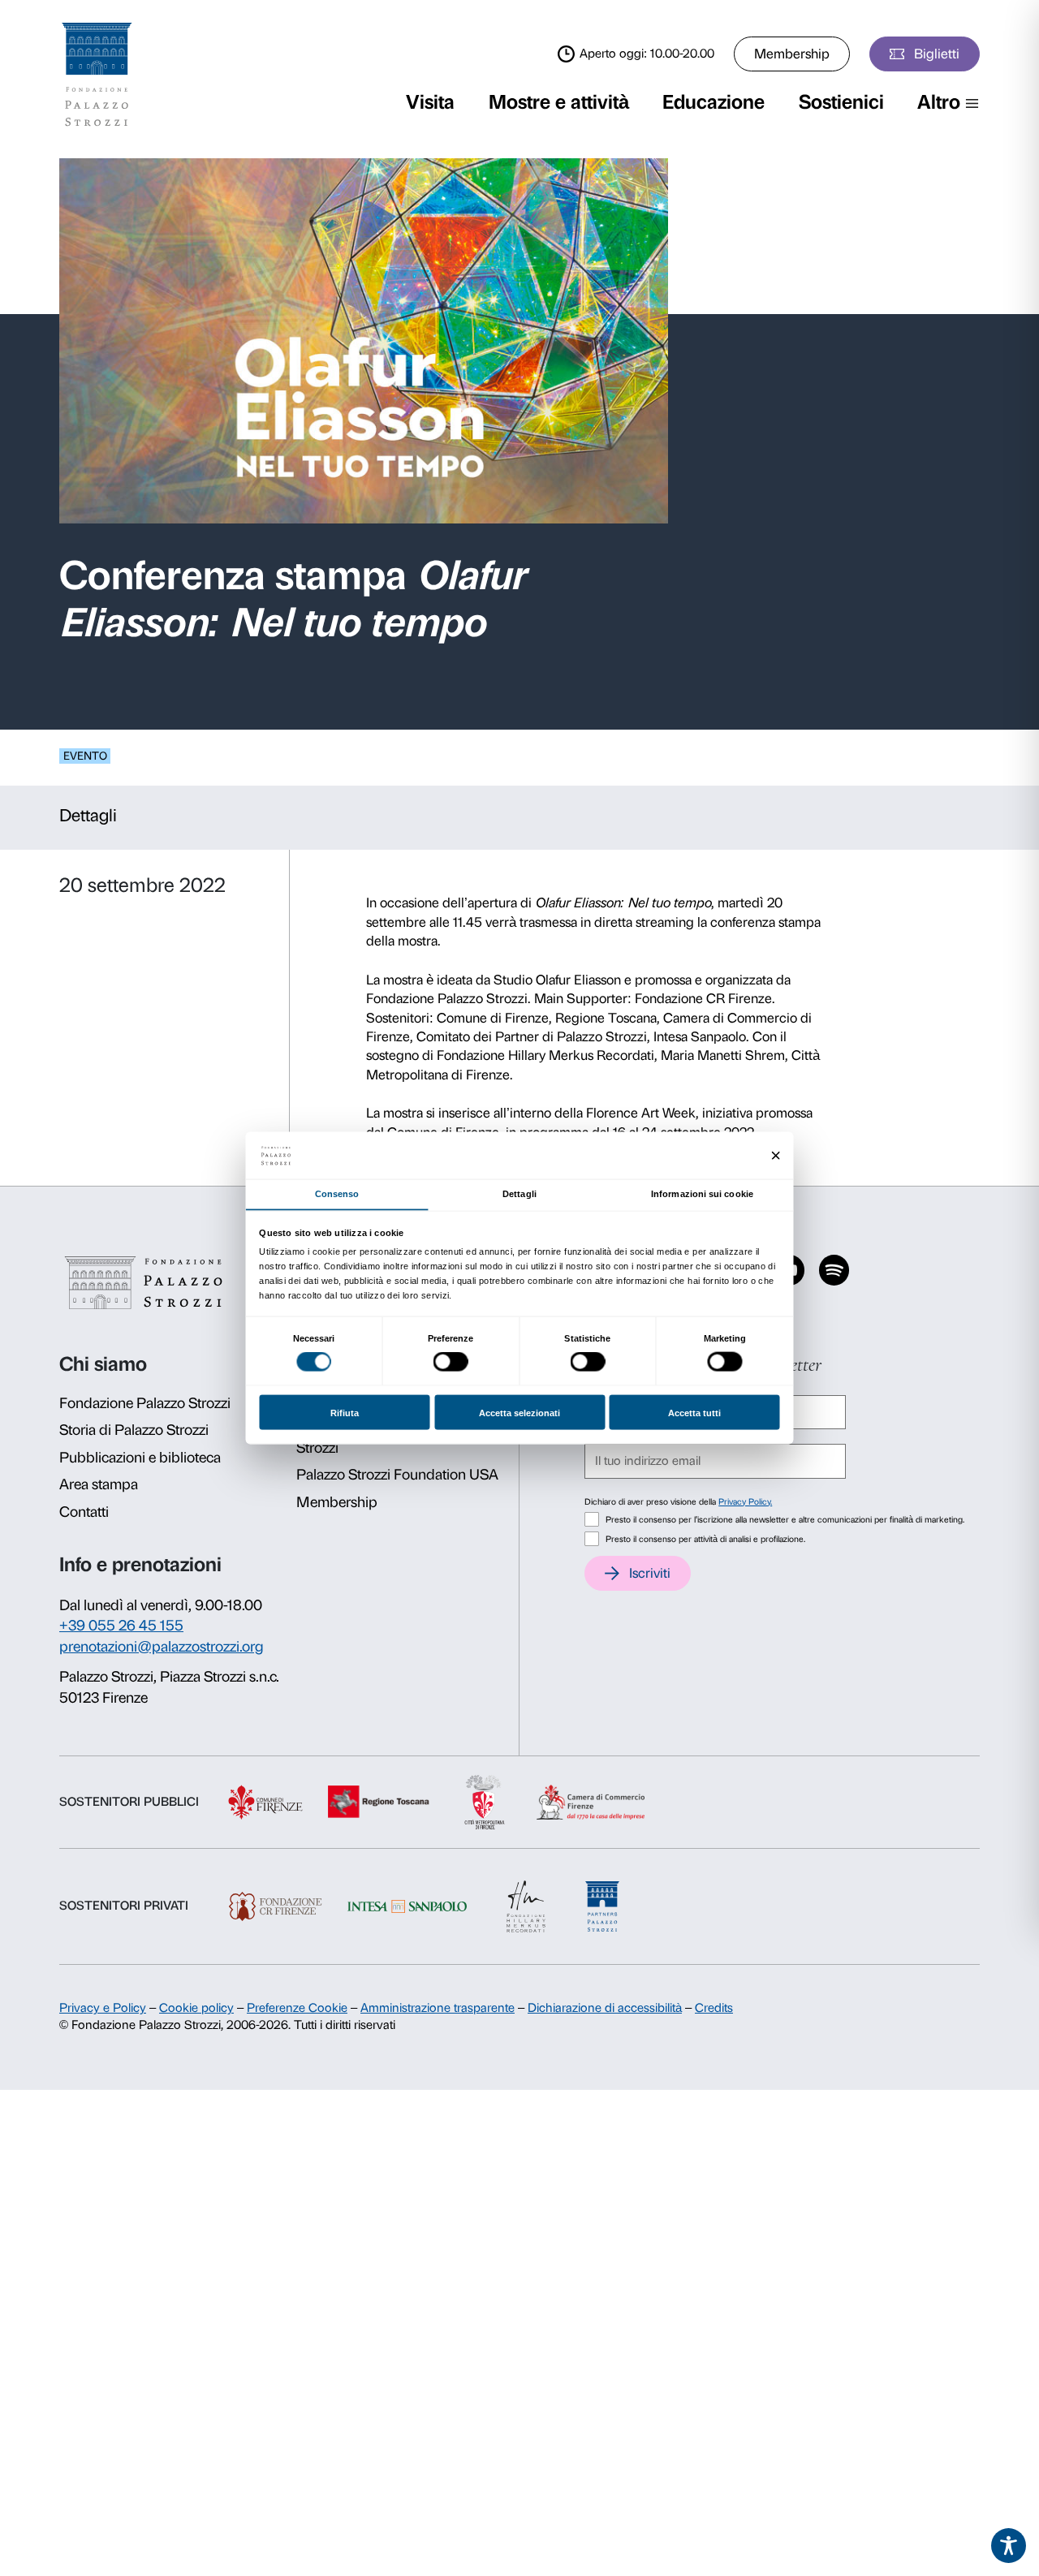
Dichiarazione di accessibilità (605, 2008)
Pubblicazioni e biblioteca (140, 1458)
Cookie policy (196, 2008)
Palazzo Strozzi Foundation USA (397, 1475)
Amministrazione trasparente (438, 2008)
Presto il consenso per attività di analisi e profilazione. (705, 1539)
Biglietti (937, 54)
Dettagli (88, 815)
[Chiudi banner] (776, 1155)
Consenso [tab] (337, 1193)
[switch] (451, 1362)
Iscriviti (650, 1573)
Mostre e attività (559, 102)
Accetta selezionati (519, 1412)
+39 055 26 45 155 (121, 1626)
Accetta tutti (694, 1412)
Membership (792, 54)
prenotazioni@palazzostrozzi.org (162, 1647)
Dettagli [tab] (519, 1193)
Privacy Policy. (745, 1502)
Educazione (714, 102)
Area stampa (99, 1484)
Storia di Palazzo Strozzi (134, 1430)
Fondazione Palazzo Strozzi (145, 1403)
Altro (939, 102)
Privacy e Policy (103, 2008)
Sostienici (841, 102)
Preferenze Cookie (297, 2008)
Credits (714, 2008)
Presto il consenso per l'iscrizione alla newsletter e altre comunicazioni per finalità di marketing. (785, 1520)
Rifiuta (345, 1412)
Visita (430, 102)
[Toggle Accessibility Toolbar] (1009, 2546)
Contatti (84, 1512)
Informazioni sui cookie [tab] (702, 1193)
